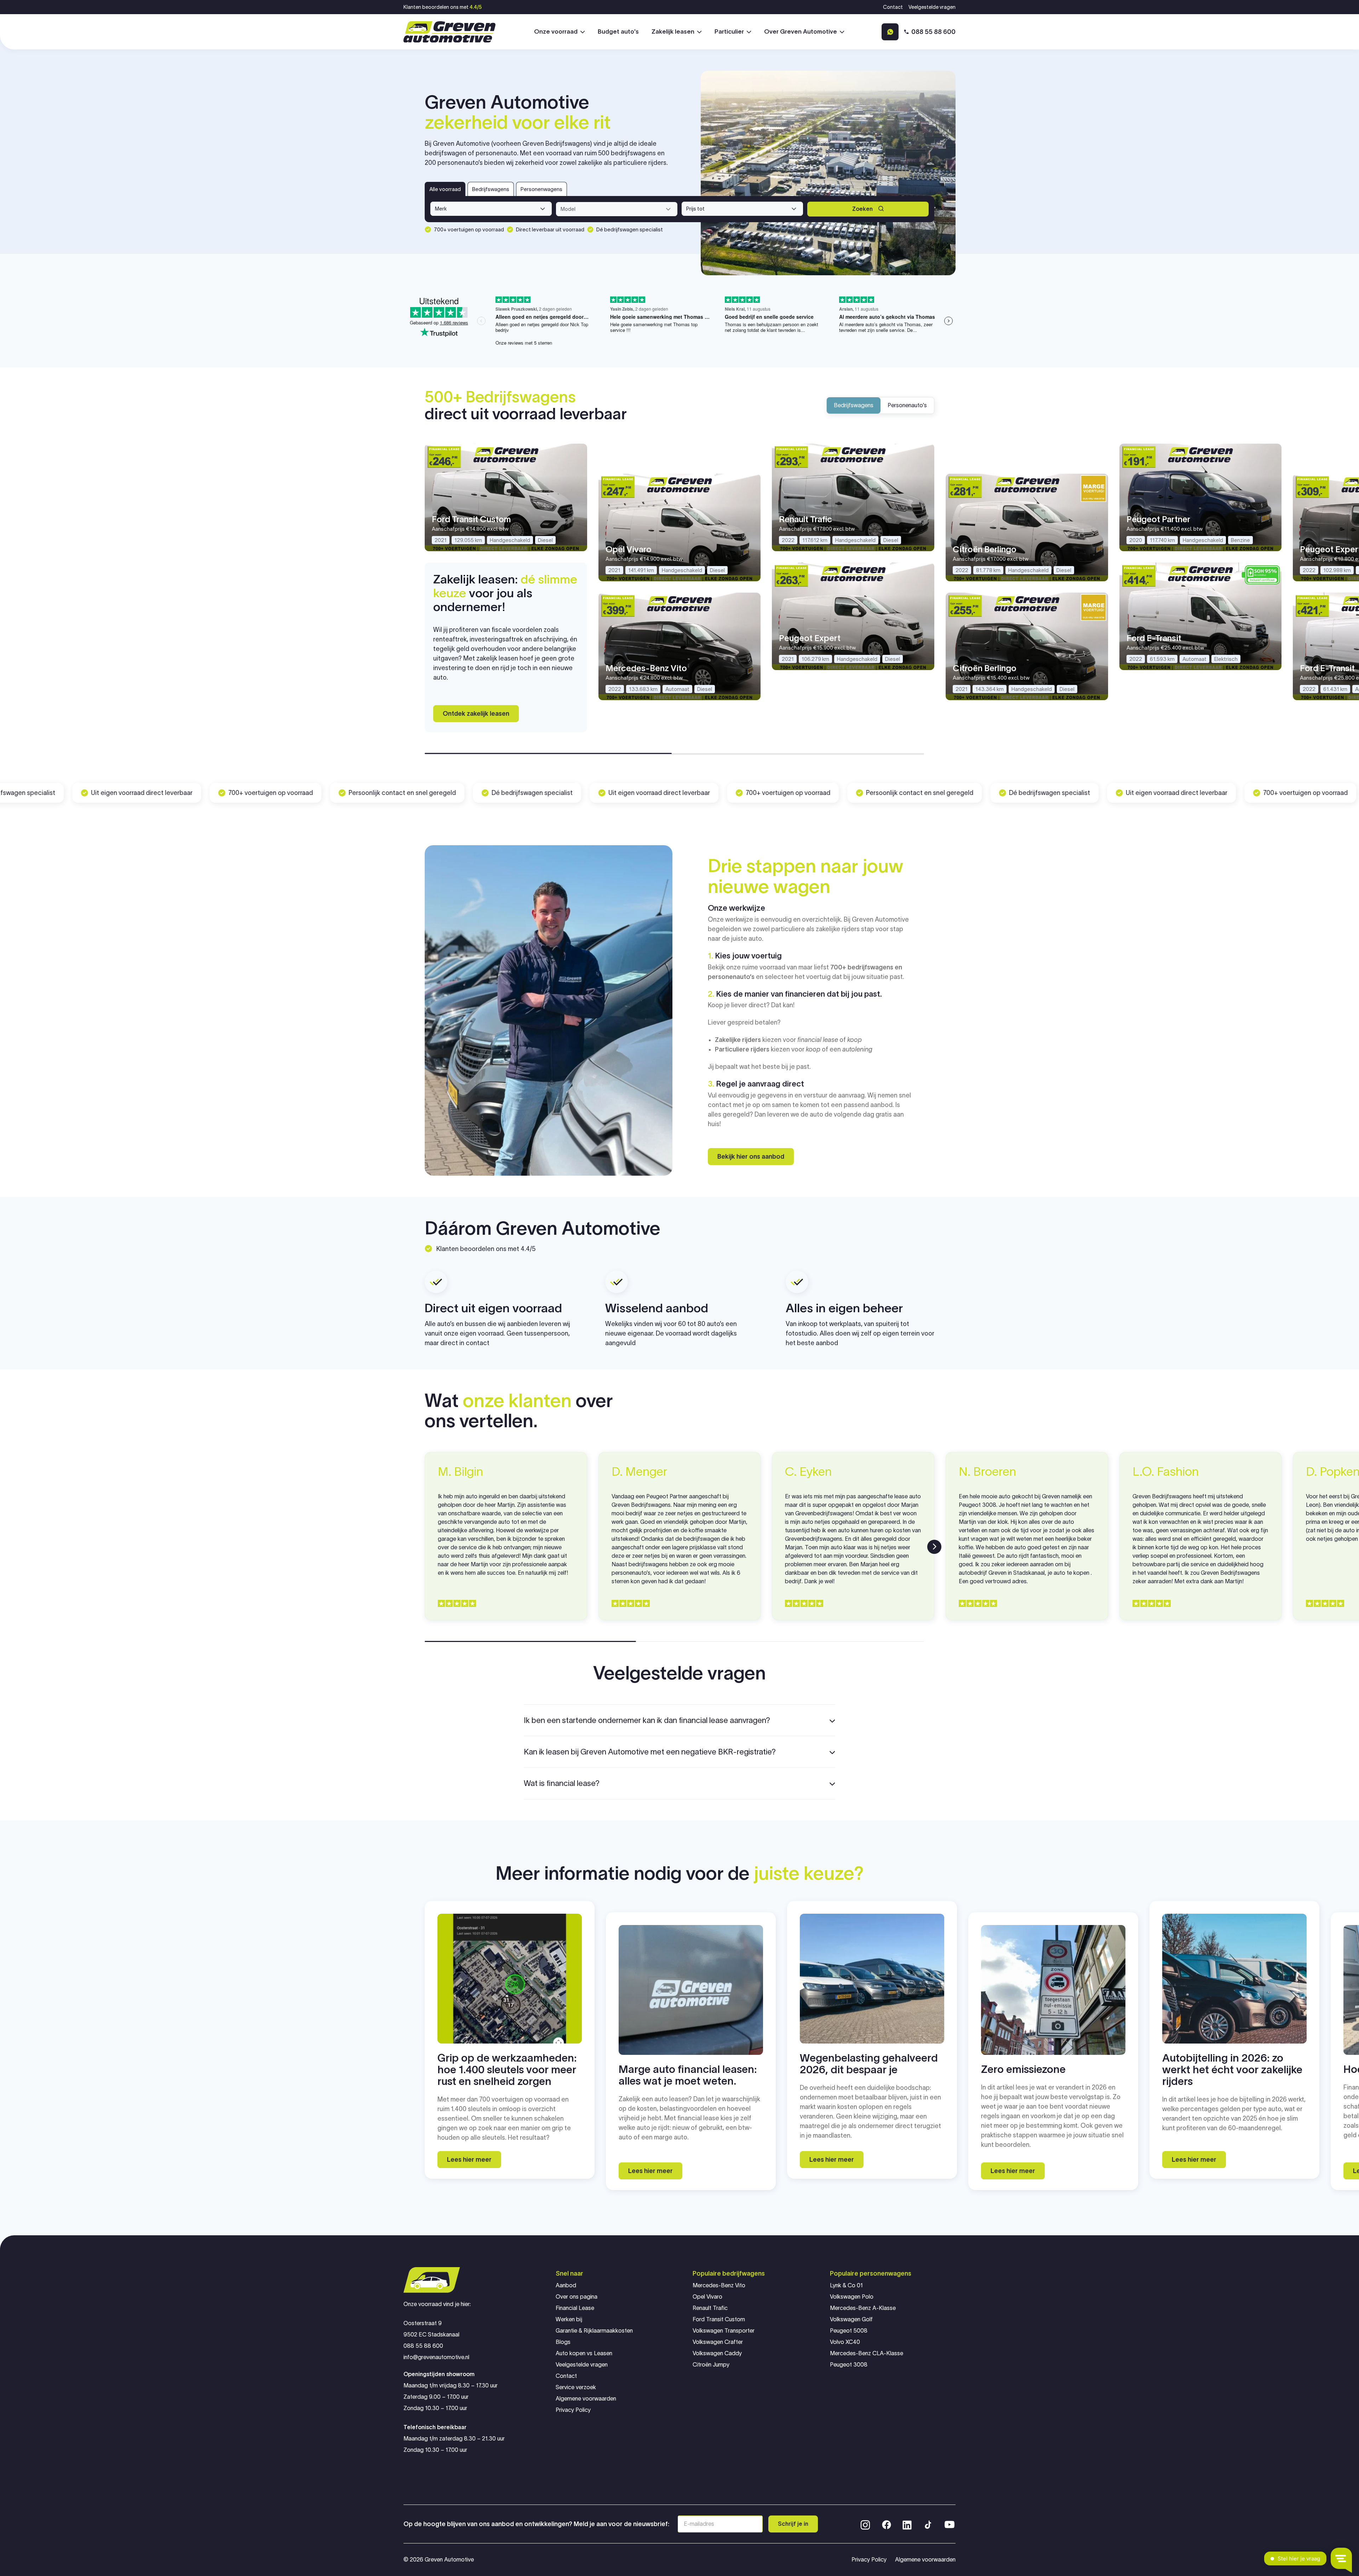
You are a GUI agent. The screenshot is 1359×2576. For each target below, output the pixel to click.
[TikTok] (928, 2524)
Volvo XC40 (845, 2342)
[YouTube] (950, 2524)
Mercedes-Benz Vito (719, 2285)
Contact (893, 7)
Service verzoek (576, 2387)
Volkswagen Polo (852, 2297)
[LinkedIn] (907, 2524)
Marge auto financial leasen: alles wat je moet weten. (688, 2075)
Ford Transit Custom (719, 2319)
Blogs (563, 2342)
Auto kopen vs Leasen (584, 2353)
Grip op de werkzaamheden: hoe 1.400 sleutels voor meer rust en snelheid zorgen (507, 2070)
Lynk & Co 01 (846, 2285)
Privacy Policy (573, 2410)
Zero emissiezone (1023, 2069)
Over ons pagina (577, 2297)
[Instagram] (865, 2524)
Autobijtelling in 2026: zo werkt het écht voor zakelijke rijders (1232, 2070)
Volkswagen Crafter (718, 2342)
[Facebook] (887, 2524)
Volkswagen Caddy (717, 2353)
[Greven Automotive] (449, 32)
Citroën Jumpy (711, 2365)
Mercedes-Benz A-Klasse (863, 2308)
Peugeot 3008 (849, 2365)
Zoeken (862, 209)
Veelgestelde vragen (932, 7)
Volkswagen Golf (851, 2319)
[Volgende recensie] (934, 1547)
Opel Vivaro (707, 2297)
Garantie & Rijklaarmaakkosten (594, 2331)
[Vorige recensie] (425, 1547)
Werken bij (569, 2319)
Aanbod (566, 2285)
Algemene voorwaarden (586, 2399)
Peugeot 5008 (849, 2331)
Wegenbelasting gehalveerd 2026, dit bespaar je (869, 2064)
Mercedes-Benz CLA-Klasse (867, 2353)
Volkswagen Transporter (724, 2331)
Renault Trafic (710, 2308)
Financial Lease (575, 2308)
